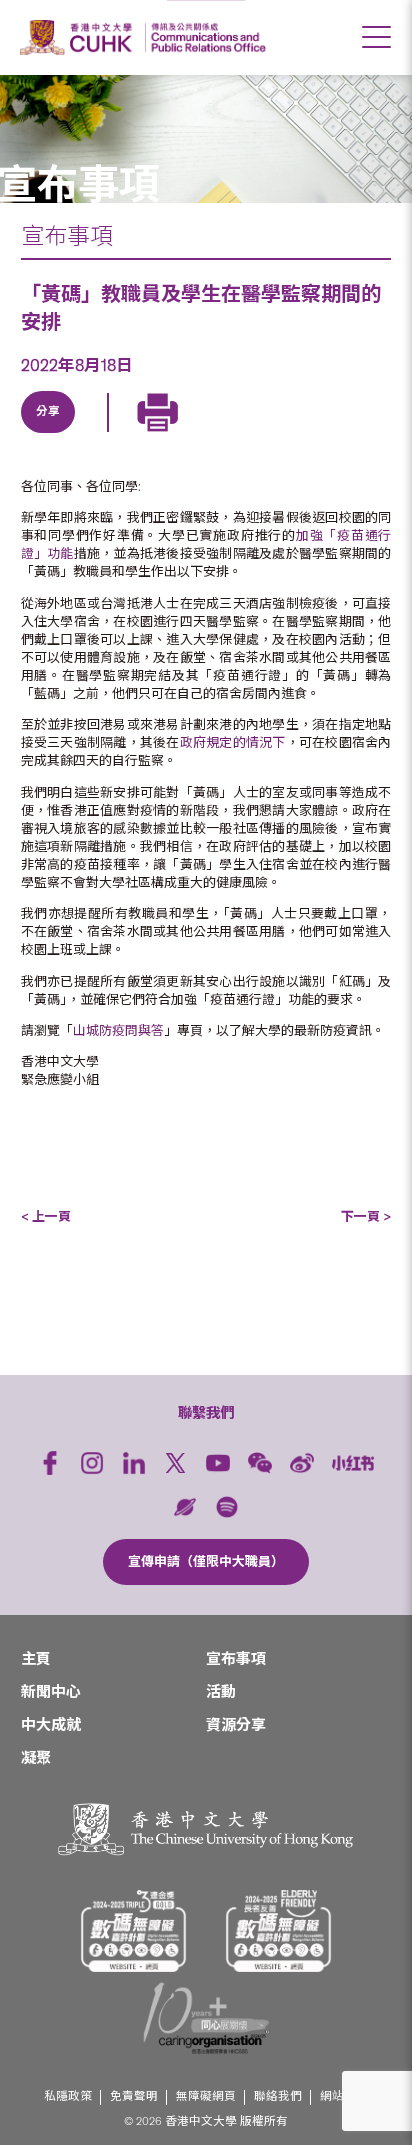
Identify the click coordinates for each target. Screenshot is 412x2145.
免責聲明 (134, 2096)
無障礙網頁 (206, 2096)
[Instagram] (92, 1463)
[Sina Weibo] (185, 435)
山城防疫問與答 (118, 1030)
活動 (221, 1692)
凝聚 (36, 1758)
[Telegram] (139, 435)
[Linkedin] (47, 435)
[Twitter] (93, 435)
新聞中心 (51, 1692)
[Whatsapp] (231, 435)
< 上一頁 (46, 1216)
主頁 (36, 1659)
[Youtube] (218, 1463)
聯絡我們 (278, 2096)
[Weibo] (302, 1463)
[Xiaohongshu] (353, 1463)
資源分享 (236, 1725)
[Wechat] (260, 1463)
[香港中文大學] (79, 37)
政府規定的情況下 (233, 742)
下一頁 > (366, 1216)
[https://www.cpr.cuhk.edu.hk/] (205, 37)
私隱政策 (68, 2096)
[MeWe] (277, 435)
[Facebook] (50, 1463)
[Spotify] (227, 1507)
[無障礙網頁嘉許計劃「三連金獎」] (134, 1931)
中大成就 (51, 1725)
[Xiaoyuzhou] (185, 1507)
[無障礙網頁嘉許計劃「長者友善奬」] (279, 1931)
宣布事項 (67, 236)
